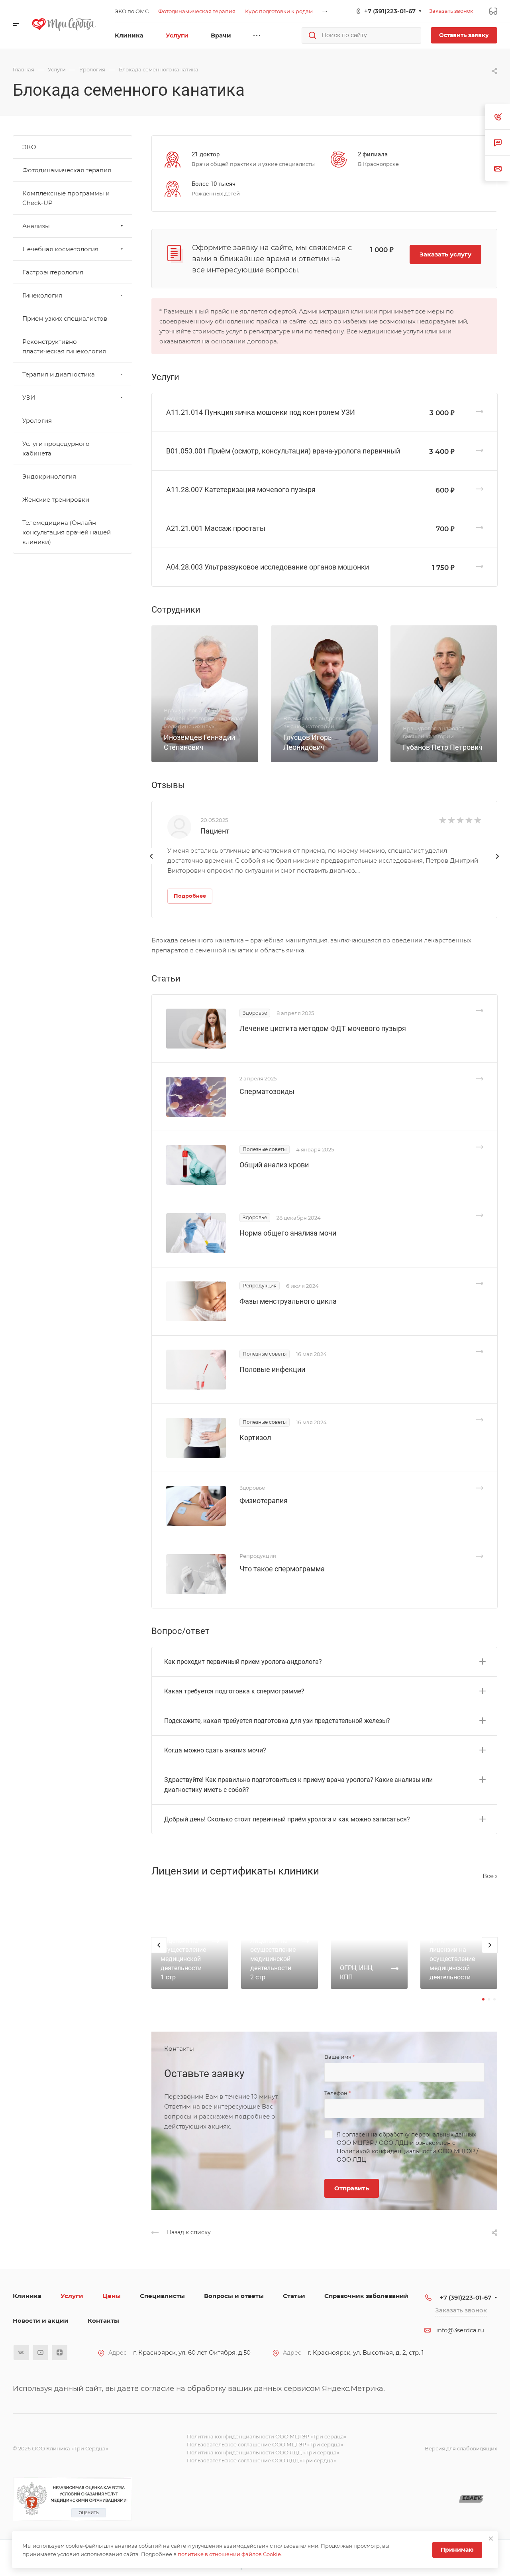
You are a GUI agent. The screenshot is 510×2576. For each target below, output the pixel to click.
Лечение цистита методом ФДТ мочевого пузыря (323, 1028)
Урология (37, 421)
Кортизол (255, 1438)
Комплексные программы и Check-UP (66, 198)
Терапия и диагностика (59, 374)
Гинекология (42, 295)
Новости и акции (41, 2321)
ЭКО (29, 147)
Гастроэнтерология (53, 272)
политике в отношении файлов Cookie (229, 2554)
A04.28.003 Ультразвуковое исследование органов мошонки (268, 567)
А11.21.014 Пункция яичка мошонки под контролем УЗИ (261, 412)
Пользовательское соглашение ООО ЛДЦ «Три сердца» (261, 2460)
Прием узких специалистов (65, 318)
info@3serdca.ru (460, 2330)
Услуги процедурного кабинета (56, 448)
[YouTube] (40, 2352)
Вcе (489, 1876)
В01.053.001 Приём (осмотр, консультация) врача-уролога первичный (283, 451)
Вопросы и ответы (234, 2296)
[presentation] (151, 864)
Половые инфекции (272, 1369)
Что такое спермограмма (282, 1569)
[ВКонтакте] (21, 2352)
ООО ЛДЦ (394, 2143)
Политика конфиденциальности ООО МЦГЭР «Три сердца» (267, 2436)
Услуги (72, 2296)
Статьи (294, 2296)
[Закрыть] (491, 2539)
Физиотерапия (264, 1501)
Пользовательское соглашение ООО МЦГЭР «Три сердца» (265, 2444)
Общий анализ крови (274, 1165)
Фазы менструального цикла (288, 1301)
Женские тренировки (56, 500)
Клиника (27, 2296)
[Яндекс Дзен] (60, 2352)
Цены (112, 2296)
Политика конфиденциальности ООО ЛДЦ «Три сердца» (263, 2452)
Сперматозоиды (267, 1091)
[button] (483, 1999)
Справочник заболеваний (366, 2296)
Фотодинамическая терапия (67, 170)
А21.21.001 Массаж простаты (216, 528)
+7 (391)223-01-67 (390, 11)
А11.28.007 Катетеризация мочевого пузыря (241, 490)
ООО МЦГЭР (355, 2143)
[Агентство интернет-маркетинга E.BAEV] (471, 2499)
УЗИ (29, 397)
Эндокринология (49, 476)
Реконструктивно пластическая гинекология (64, 346)
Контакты (103, 2321)
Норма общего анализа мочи (288, 1233)
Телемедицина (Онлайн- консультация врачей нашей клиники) (67, 532)
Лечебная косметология (60, 249)
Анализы (36, 226)
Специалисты (162, 2296)
